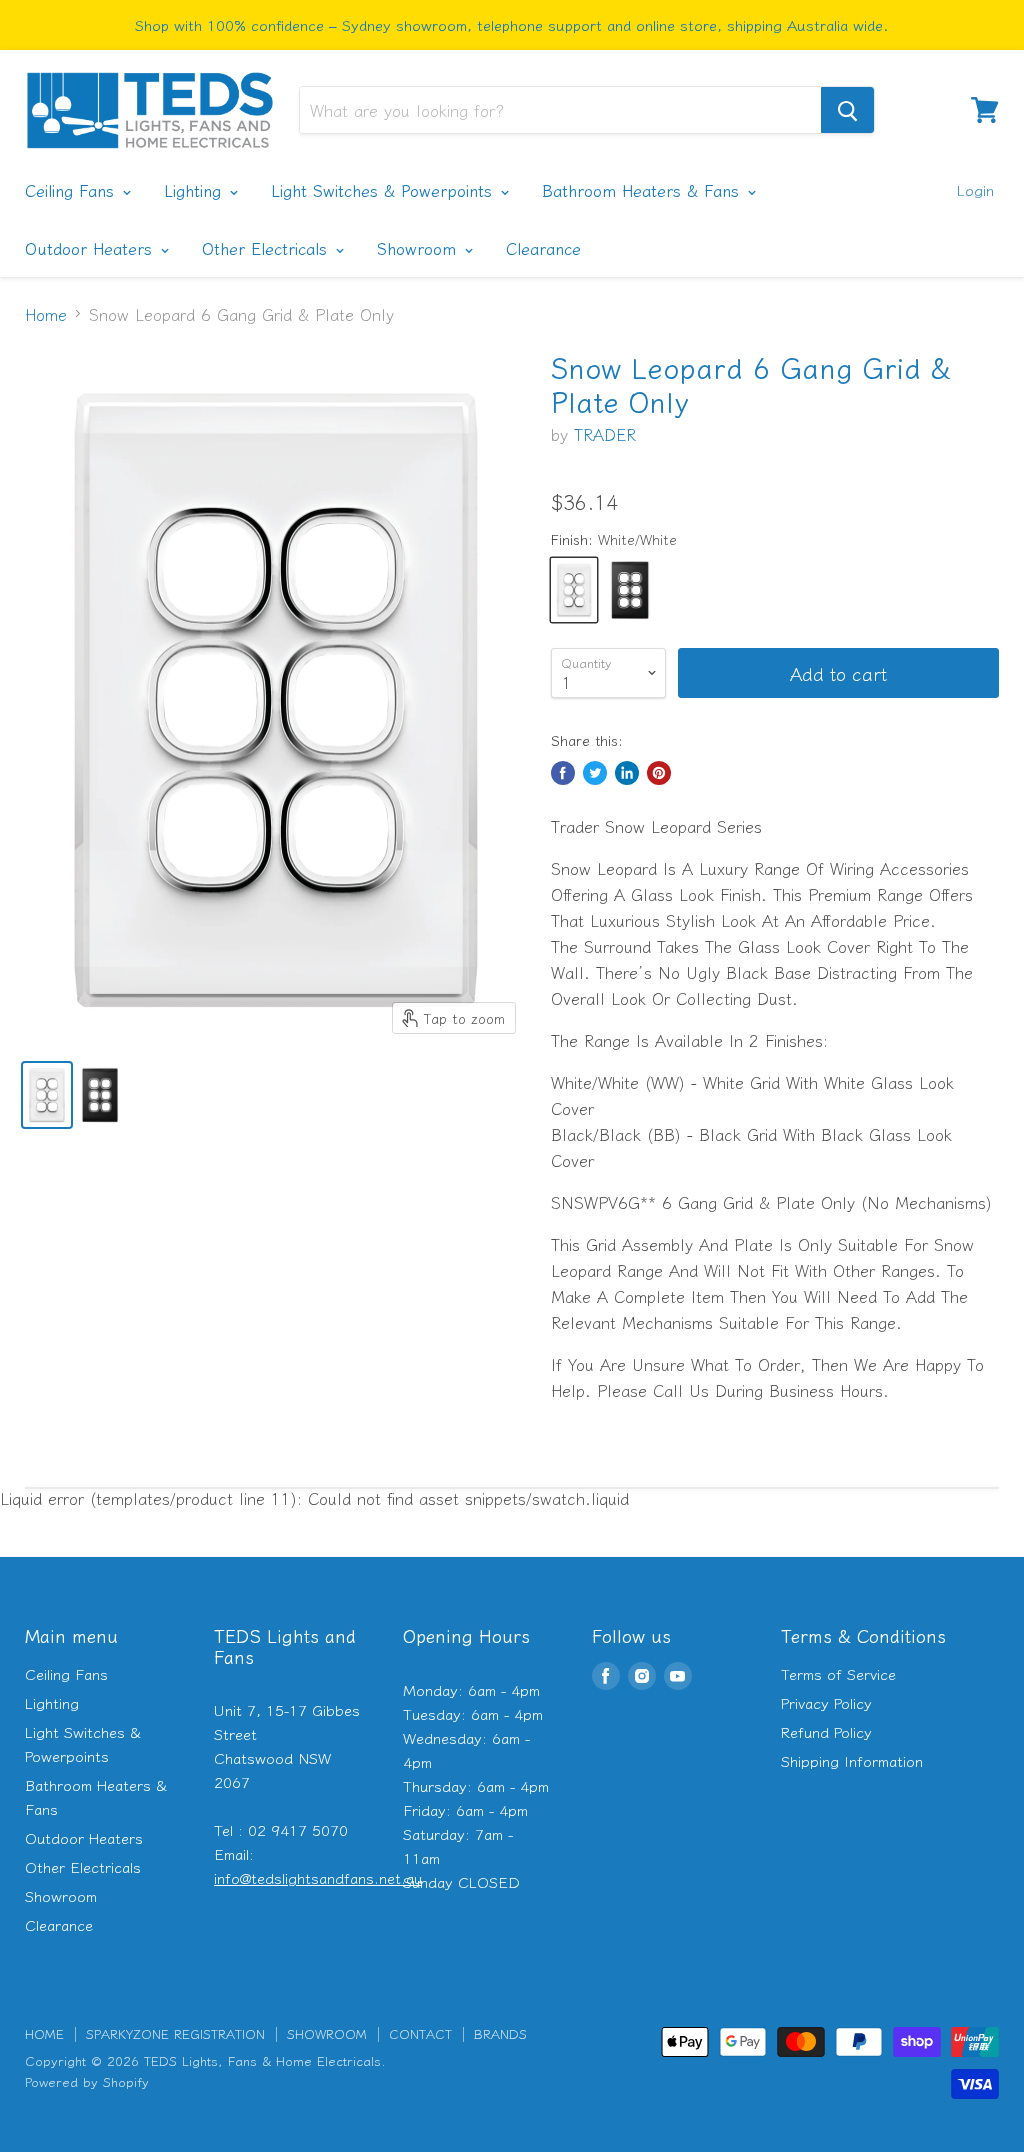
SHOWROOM (327, 2033)
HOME (44, 2033)
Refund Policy (826, 1731)
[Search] (847, 110)
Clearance (543, 248)
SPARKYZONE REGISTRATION (175, 2033)
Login (975, 189)
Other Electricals (267, 248)
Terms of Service (838, 1673)
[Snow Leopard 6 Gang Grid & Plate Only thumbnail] (47, 1095)
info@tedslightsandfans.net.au (318, 1877)
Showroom (419, 248)
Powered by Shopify (87, 2081)
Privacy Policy (826, 1702)
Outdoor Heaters (91, 248)
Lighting (195, 190)
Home (46, 314)
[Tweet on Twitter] (595, 773)
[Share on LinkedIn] (627, 773)
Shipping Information (852, 1760)
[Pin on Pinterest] (659, 773)
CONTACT (420, 2033)
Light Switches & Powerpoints (384, 190)
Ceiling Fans (72, 190)
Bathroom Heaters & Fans (643, 190)
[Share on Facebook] (563, 773)
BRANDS (500, 2033)
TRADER (605, 434)
